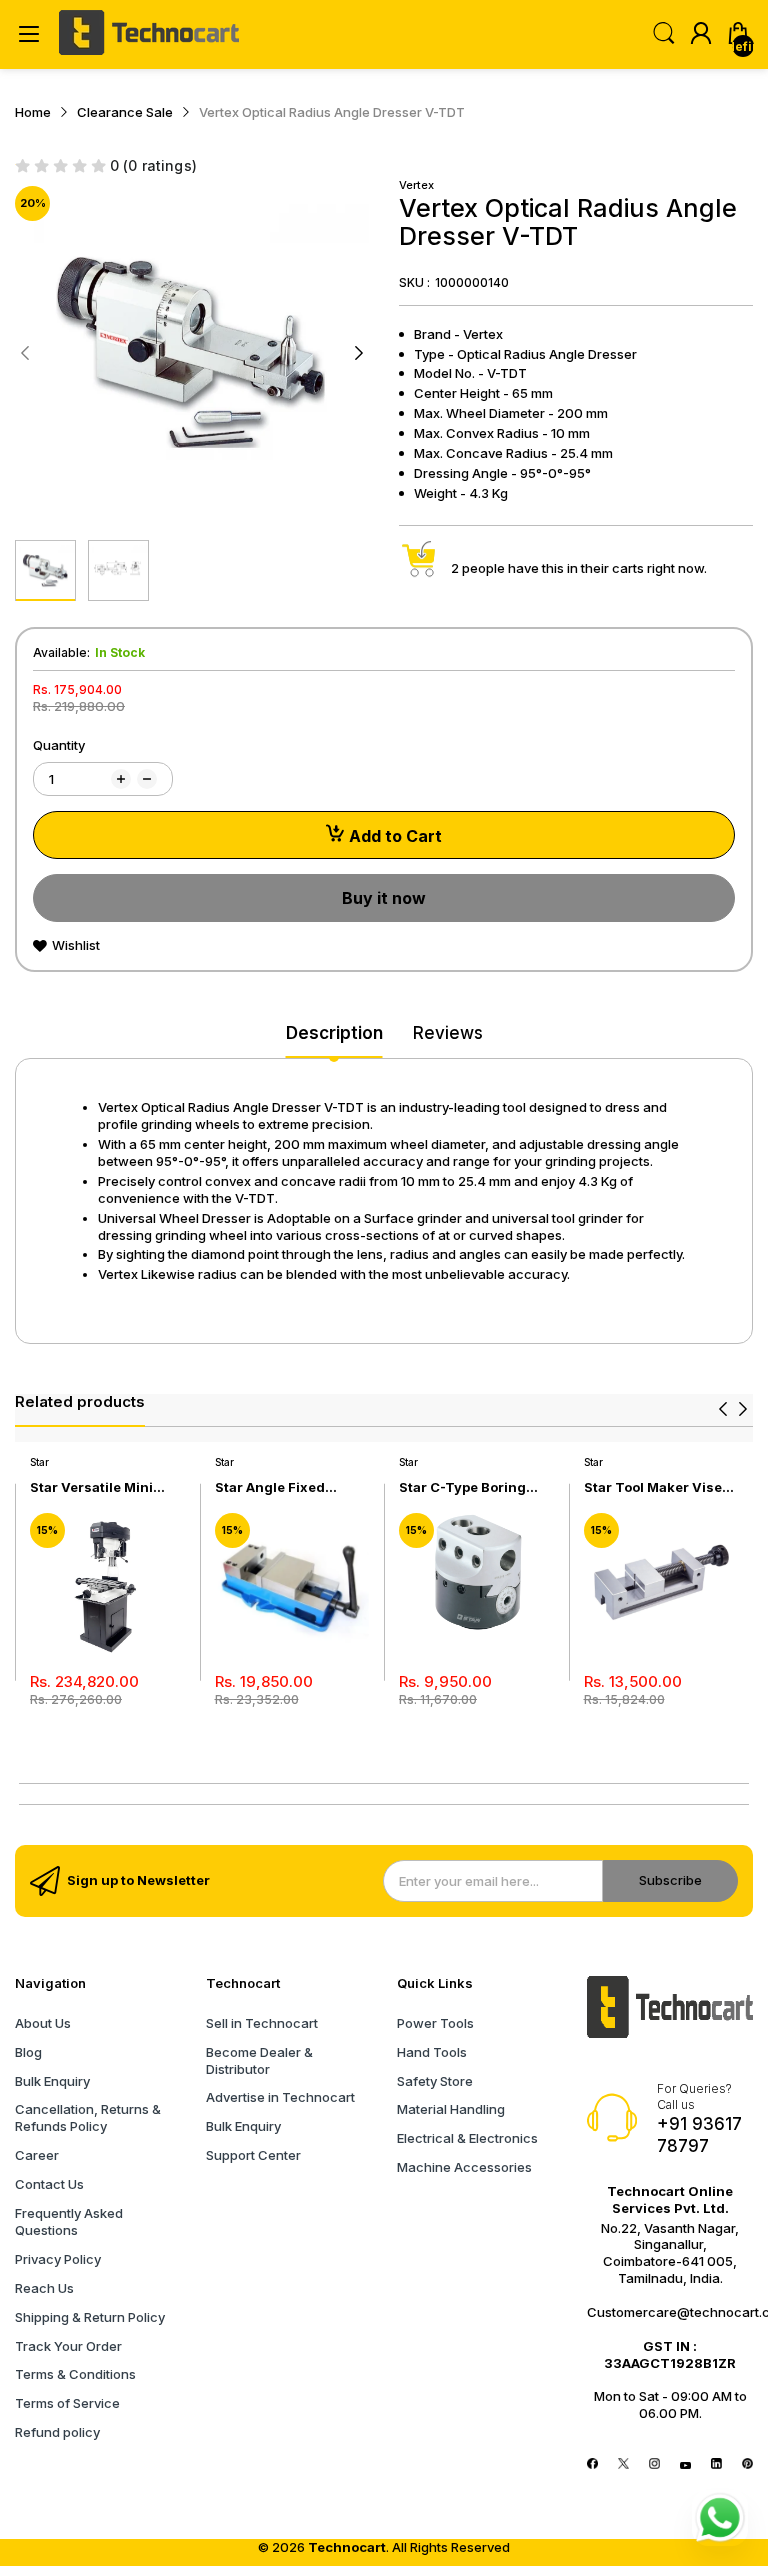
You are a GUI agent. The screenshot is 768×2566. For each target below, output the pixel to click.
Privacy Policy (58, 2259)
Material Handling (451, 2109)
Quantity (59, 745)
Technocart (347, 2547)
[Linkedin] (716, 2464)
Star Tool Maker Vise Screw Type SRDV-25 (654, 1487)
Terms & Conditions (75, 2374)
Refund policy (57, 2432)
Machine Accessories (464, 2167)
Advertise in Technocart (280, 2097)
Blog (28, 2052)
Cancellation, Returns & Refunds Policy (88, 2117)
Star (39, 1462)
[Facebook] (592, 2464)
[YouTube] (685, 2464)
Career (37, 2155)
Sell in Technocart (262, 2023)
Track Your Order (68, 2346)
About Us (43, 2023)
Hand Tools (432, 2052)
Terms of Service (67, 2403)
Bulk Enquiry (52, 2081)
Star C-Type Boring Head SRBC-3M (462, 1487)
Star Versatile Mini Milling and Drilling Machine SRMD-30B (97, 1487)
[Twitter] (623, 2464)
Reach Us (44, 2288)
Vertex (416, 185)
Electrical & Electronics (467, 2138)
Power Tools (435, 2023)
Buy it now (384, 898)
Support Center (253, 2155)
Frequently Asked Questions (69, 2221)
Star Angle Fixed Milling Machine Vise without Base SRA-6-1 (287, 1487)
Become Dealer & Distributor (259, 2060)
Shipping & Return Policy (90, 2317)
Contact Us (49, 2184)
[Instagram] (654, 2464)
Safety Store (435, 2081)
